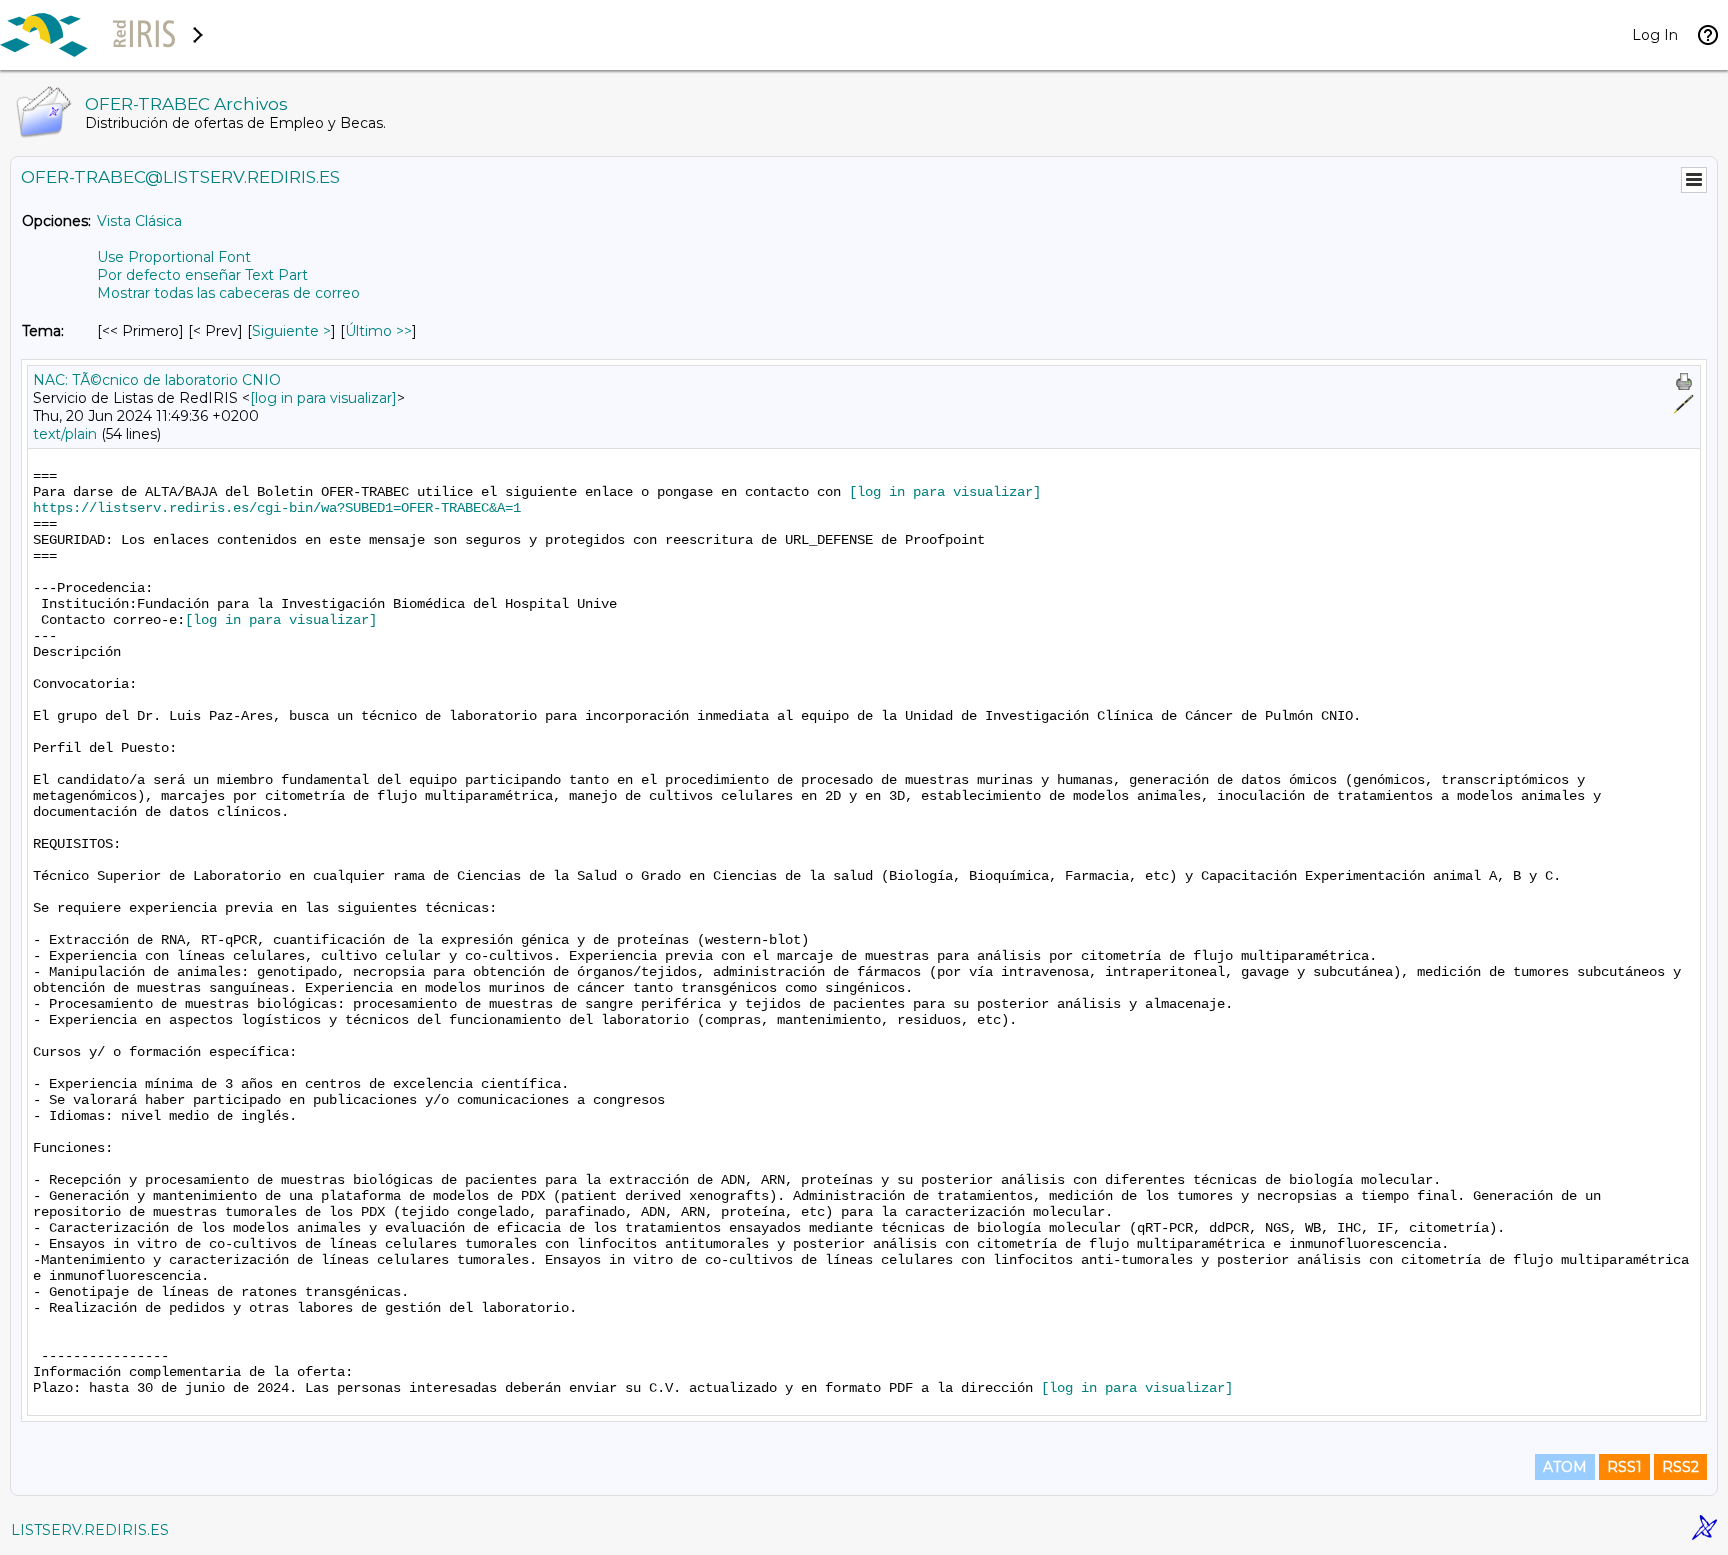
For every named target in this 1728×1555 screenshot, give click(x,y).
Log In (1655, 35)
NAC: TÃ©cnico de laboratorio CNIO (157, 380)
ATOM (1565, 1467)
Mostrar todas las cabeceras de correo (228, 293)
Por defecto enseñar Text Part (202, 275)
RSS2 (1680, 1467)
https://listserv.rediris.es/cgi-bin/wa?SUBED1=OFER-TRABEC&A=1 (277, 508)
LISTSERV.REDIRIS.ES (90, 1530)
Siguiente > (291, 331)
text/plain (65, 434)
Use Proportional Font (174, 257)
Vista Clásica (139, 221)
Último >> (378, 331)
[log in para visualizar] (323, 398)
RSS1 (1624, 1467)
